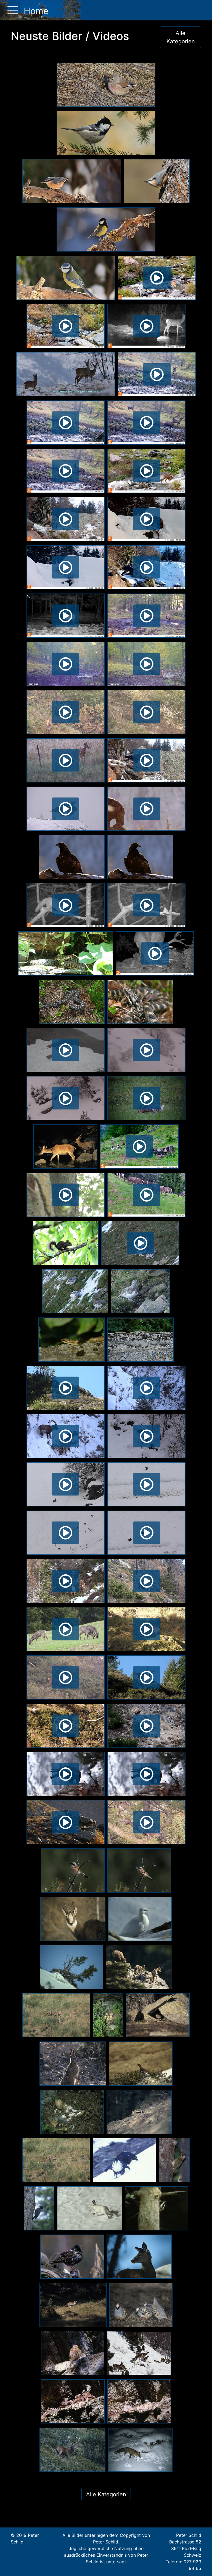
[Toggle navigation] (11, 10)
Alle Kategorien (181, 37)
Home (35, 11)
